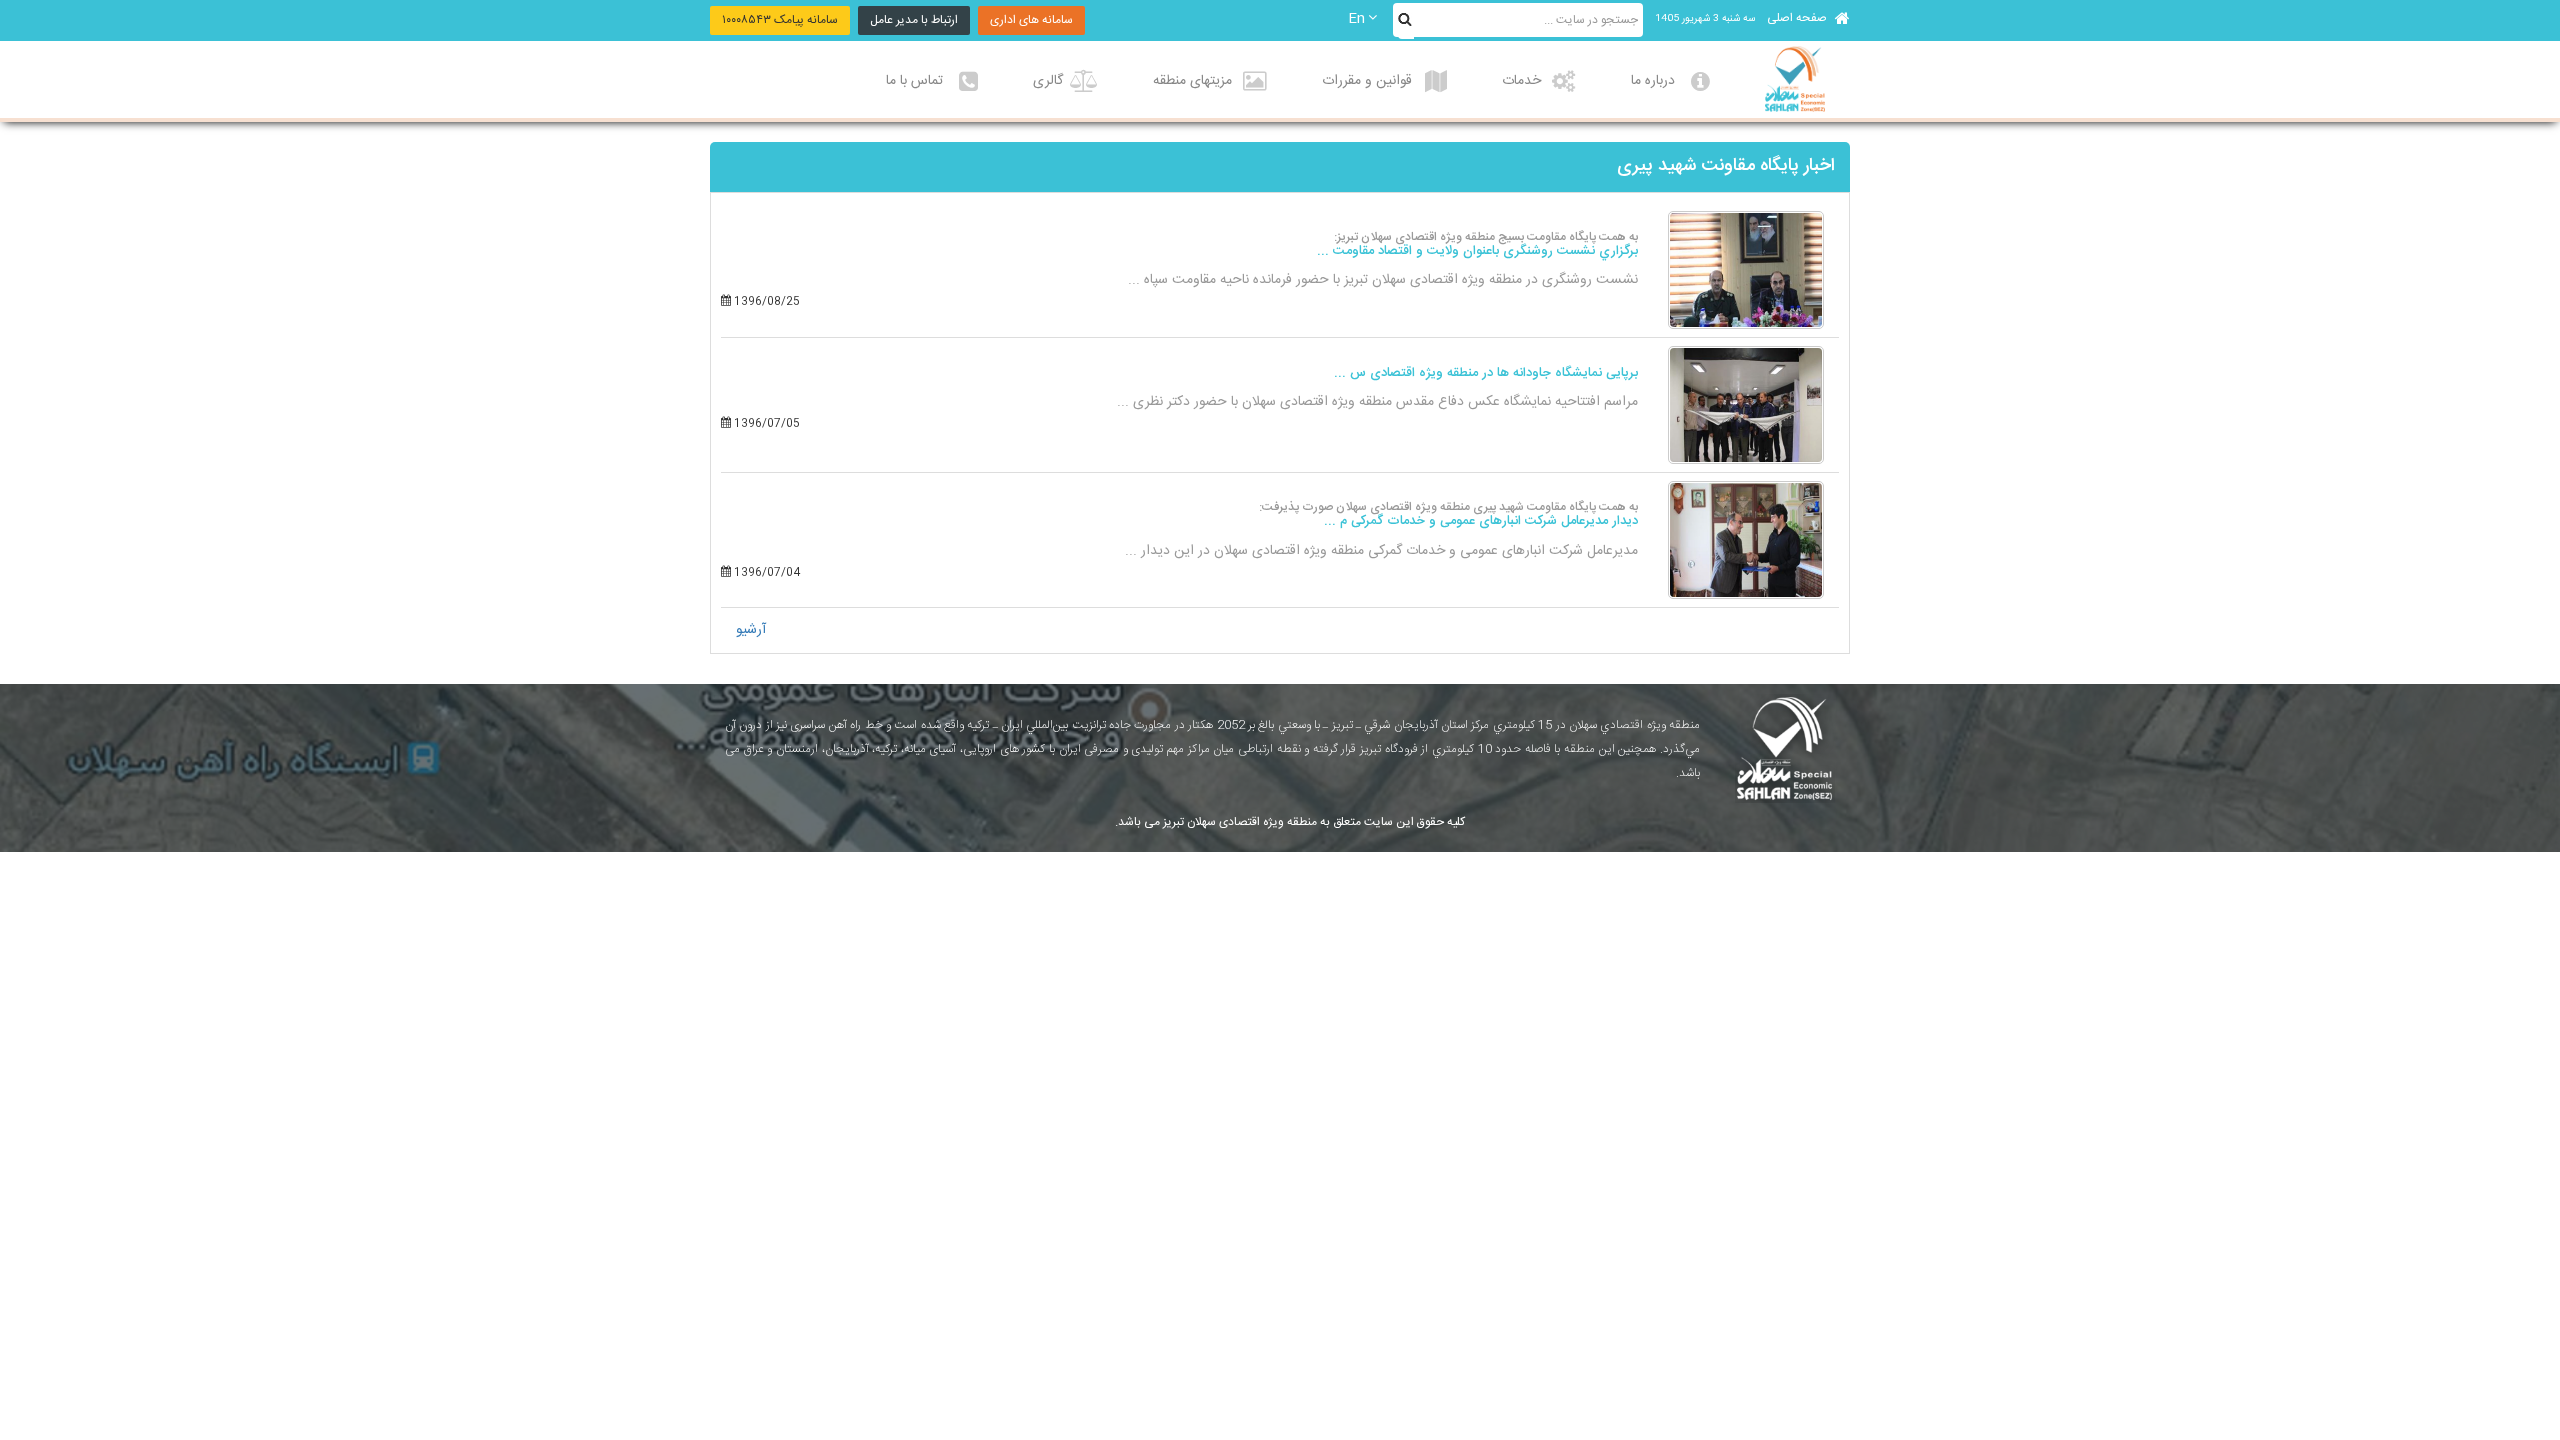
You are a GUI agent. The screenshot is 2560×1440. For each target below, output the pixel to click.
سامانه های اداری (1031, 20)
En (1356, 19)
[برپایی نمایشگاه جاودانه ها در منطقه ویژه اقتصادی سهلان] (1746, 405)
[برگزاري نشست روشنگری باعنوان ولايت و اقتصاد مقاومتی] (1746, 270)
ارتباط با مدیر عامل (914, 20)
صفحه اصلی (1798, 18)
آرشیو (751, 630)
